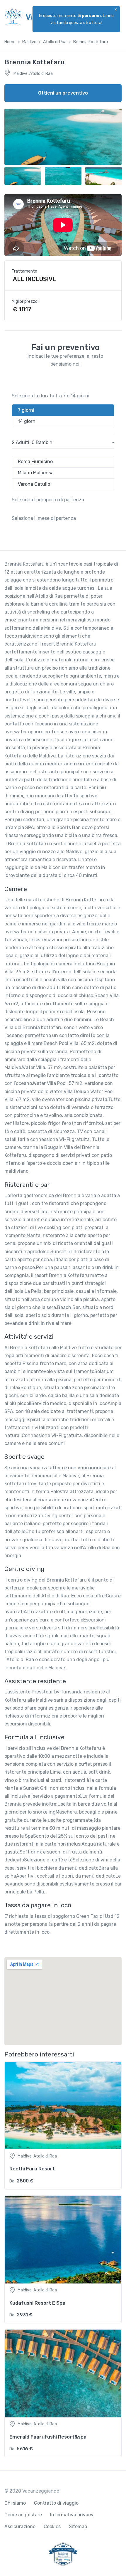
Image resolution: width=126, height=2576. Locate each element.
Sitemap (78, 2527)
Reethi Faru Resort (32, 2169)
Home (10, 42)
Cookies (52, 2527)
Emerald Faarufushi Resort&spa (48, 2437)
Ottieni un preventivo (63, 93)
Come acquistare (23, 2515)
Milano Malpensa (36, 473)
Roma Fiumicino (35, 462)
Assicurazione (20, 2527)
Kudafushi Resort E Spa (37, 2303)
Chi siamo (15, 2503)
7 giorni (26, 410)
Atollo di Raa (55, 42)
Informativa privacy (72, 2515)
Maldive (29, 42)
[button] (63, 443)
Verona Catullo (34, 484)
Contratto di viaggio (56, 2503)
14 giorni (27, 421)
